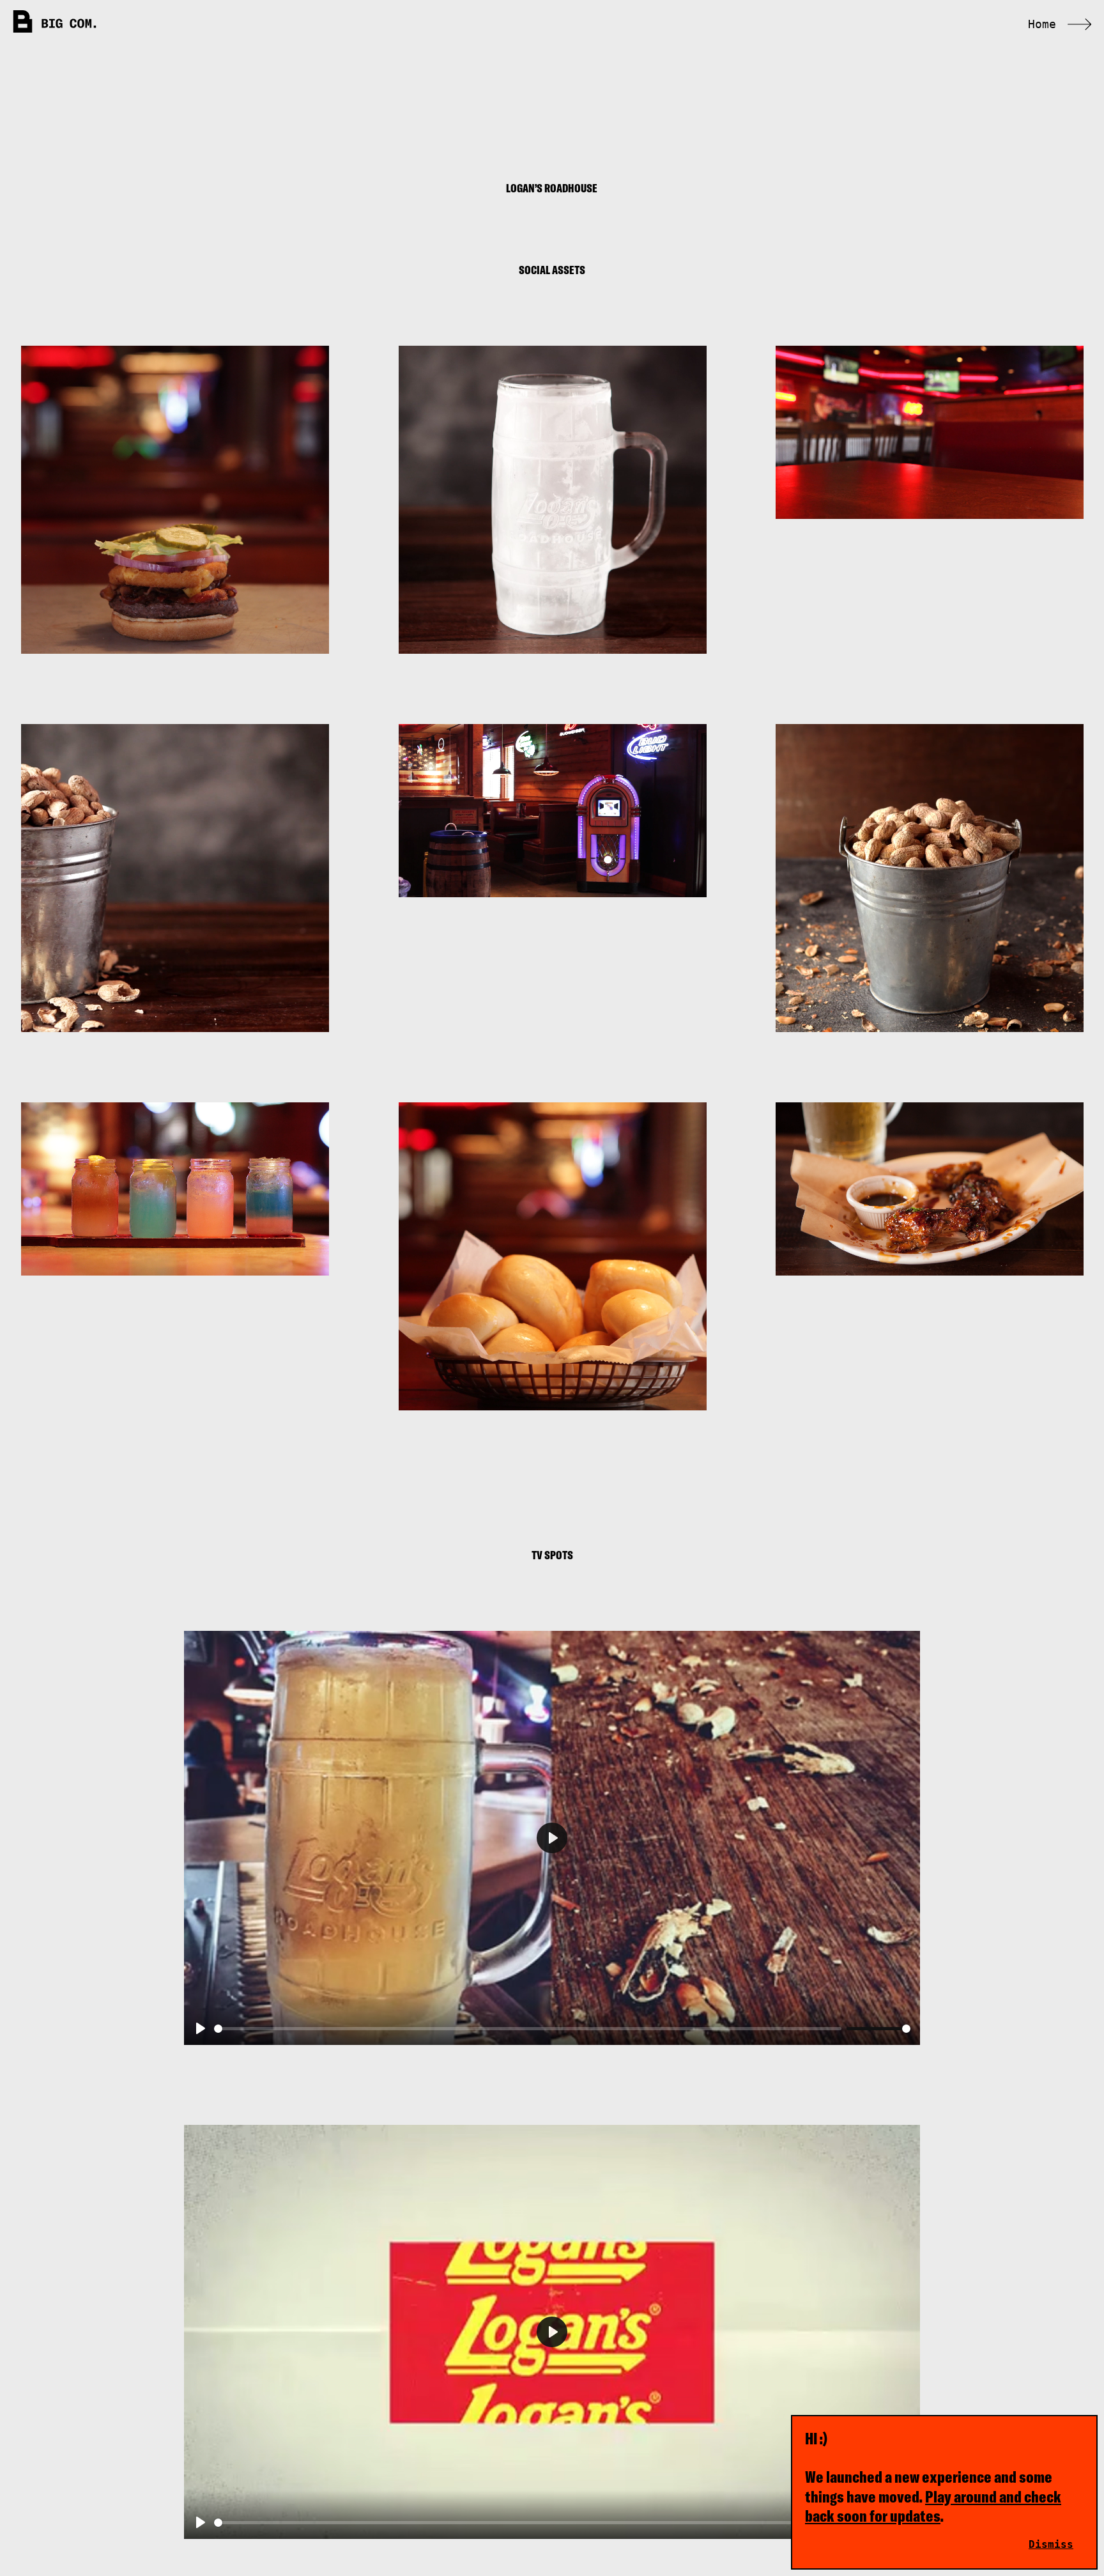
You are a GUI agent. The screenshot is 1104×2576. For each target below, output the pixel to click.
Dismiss (1051, 2544)
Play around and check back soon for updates (933, 2506)
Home (1042, 24)
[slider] (528, 2029)
